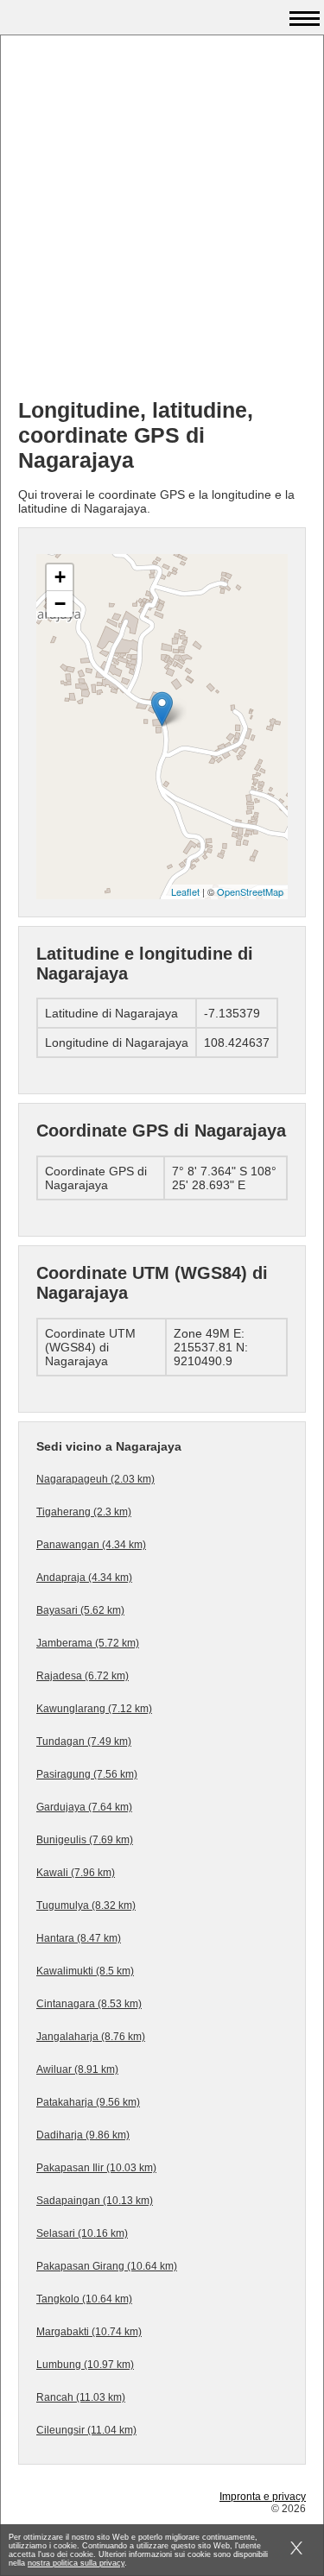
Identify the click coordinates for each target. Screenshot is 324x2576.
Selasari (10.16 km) (82, 2233)
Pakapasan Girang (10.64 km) (107, 2266)
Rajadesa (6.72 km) (83, 1676)
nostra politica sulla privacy (76, 2563)
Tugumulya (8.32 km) (86, 1905)
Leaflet (185, 891)
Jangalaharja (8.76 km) (91, 2037)
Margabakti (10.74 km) (89, 2332)
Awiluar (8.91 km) (77, 2069)
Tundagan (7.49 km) (84, 1741)
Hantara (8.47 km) (79, 1938)
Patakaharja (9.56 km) (88, 2102)
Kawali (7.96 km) (76, 1873)
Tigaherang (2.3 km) (84, 1512)
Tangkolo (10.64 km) (84, 2299)
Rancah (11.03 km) (81, 2397)
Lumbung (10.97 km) (85, 2365)
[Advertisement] (162, 223)
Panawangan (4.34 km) (91, 1545)
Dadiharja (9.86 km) (83, 2135)
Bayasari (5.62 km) (80, 1610)
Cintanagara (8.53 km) (89, 2004)
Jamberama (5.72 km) (88, 1643)
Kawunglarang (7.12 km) (94, 1709)
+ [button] (60, 577)
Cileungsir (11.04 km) (86, 2430)
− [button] (60, 604)
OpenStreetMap (250, 891)
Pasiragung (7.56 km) (87, 1774)
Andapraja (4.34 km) (84, 1578)
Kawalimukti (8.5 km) (85, 1971)
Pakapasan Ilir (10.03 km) (96, 2168)
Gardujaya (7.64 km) (84, 1807)
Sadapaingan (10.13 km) (95, 2201)
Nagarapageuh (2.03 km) (95, 1479)
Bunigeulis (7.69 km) (85, 1840)
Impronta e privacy (263, 2497)
